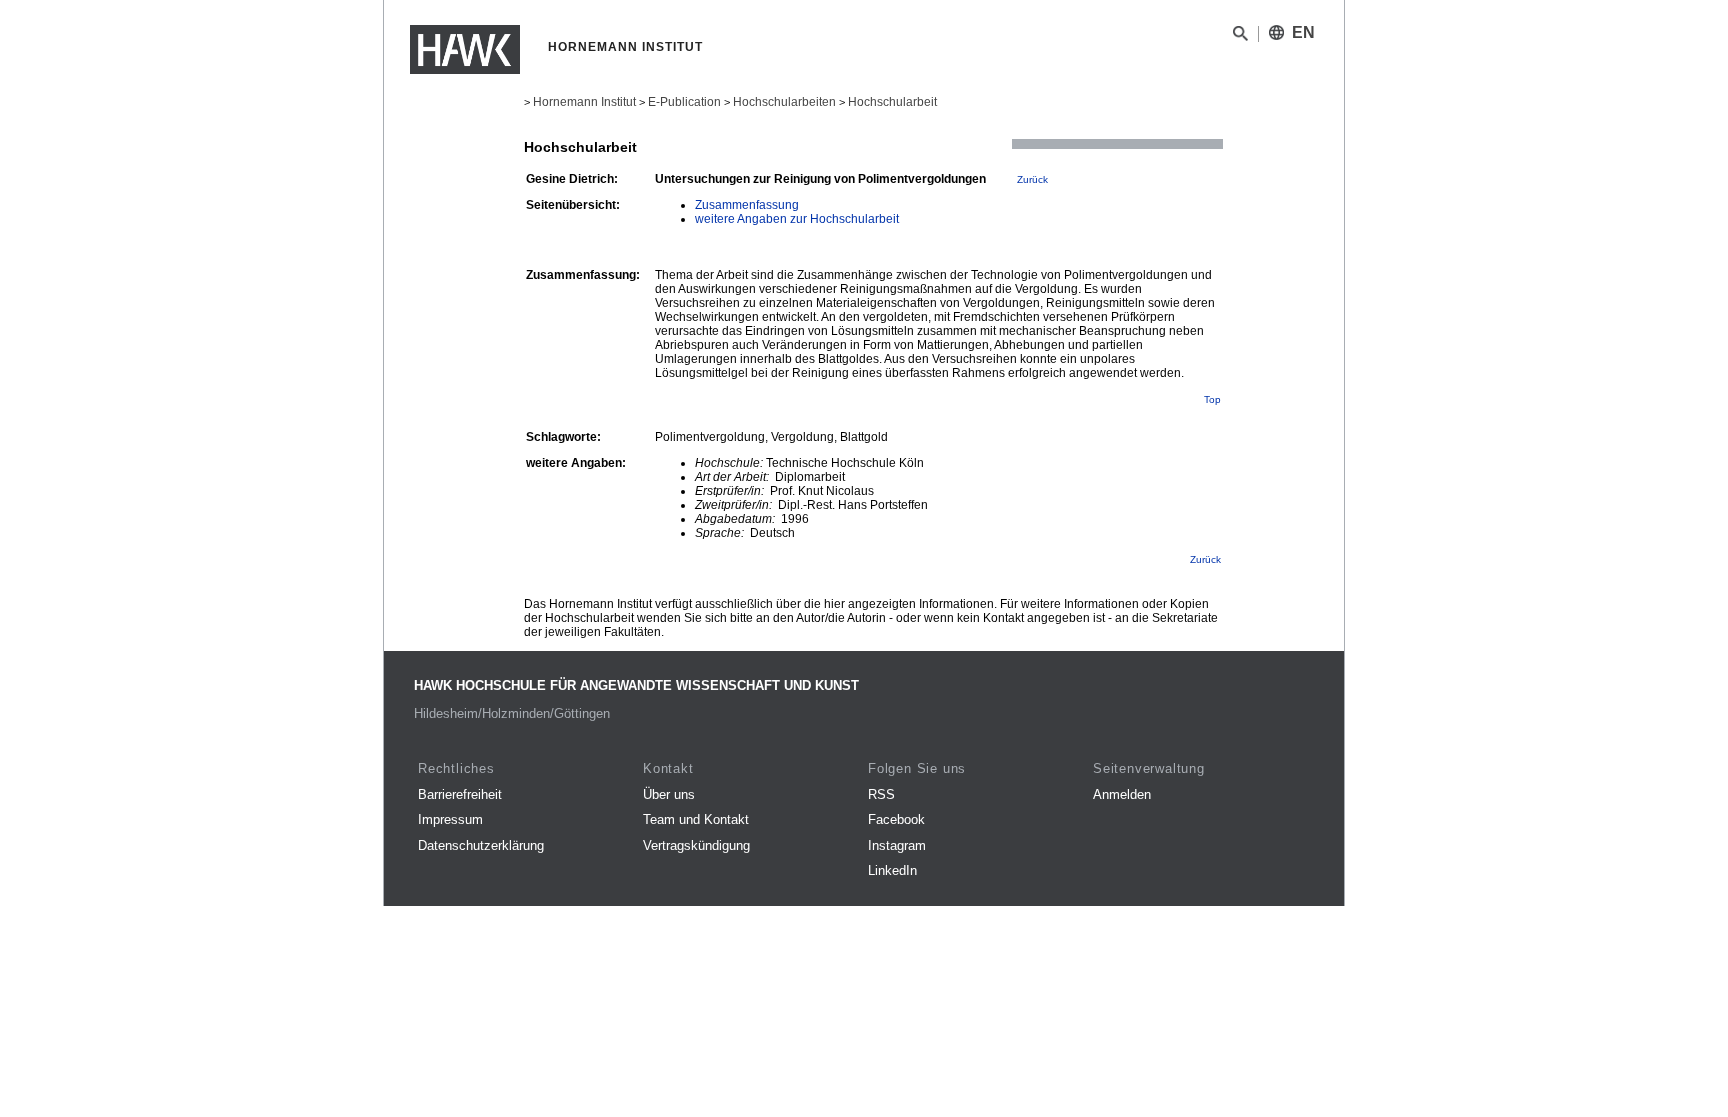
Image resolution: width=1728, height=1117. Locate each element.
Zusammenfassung (747, 205)
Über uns (669, 794)
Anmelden (1122, 794)
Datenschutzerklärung (481, 845)
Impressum (450, 819)
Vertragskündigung (696, 845)
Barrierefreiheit (460, 794)
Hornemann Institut (584, 102)
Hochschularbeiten (784, 102)
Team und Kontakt (696, 819)
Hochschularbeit (892, 102)
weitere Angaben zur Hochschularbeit (797, 219)
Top (1212, 399)
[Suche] (1240, 37)
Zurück (1032, 179)
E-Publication (684, 102)
